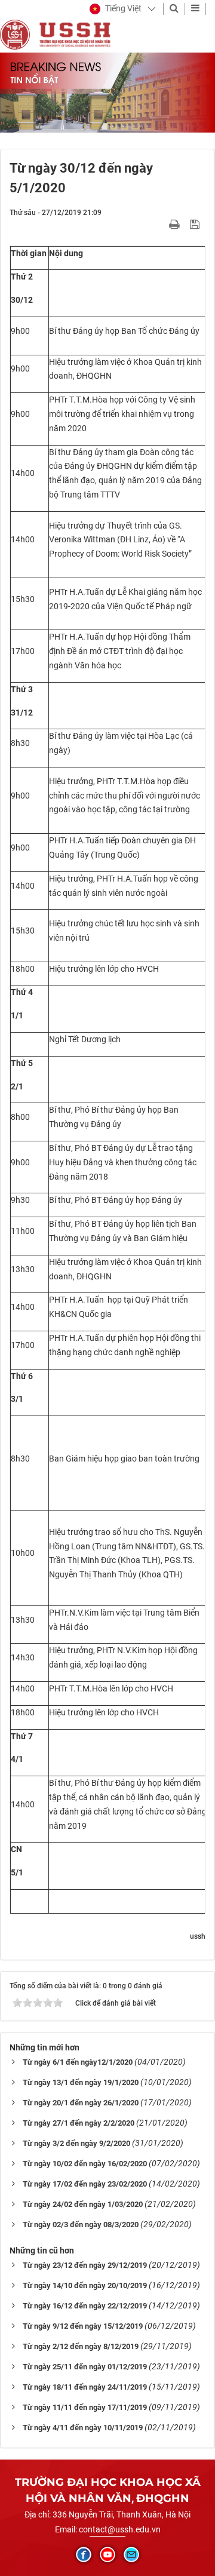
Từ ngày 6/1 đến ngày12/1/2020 (78, 2062)
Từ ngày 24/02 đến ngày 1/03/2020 (83, 2204)
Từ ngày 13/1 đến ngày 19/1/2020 (81, 2082)
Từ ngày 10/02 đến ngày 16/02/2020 (85, 2164)
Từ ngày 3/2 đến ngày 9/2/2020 (76, 2143)
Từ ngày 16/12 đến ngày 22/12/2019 (85, 2306)
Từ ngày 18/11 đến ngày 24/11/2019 (85, 2387)
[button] (116, 9)
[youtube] (107, 2554)
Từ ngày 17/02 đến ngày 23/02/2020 (85, 2184)
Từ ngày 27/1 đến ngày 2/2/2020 (79, 2123)
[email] (131, 2554)
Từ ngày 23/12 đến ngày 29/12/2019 (85, 2265)
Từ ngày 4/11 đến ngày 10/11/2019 (83, 2428)
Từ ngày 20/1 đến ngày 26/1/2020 (81, 2103)
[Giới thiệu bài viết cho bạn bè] (160, 224)
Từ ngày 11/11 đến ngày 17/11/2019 (85, 2407)
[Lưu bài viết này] (196, 224)
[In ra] (176, 224)
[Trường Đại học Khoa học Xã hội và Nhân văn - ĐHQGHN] (15, 34)
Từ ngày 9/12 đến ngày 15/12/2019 (83, 2326)
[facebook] (84, 2554)
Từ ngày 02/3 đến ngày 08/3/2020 (81, 2225)
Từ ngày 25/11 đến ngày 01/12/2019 (85, 2367)
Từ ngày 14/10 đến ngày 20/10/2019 (85, 2285)
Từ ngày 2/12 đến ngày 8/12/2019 (81, 2346)
